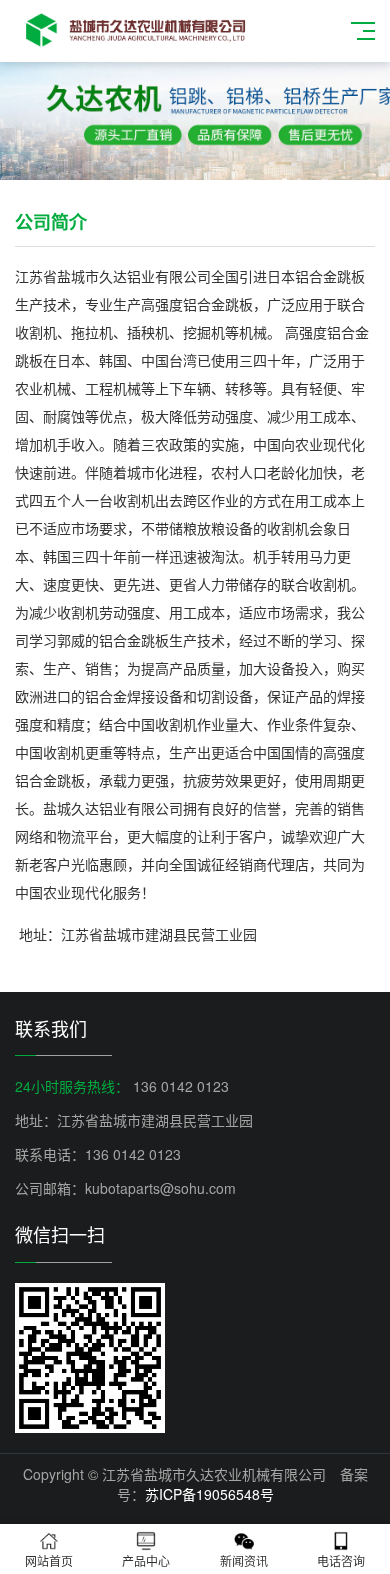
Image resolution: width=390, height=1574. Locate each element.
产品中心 (146, 1560)
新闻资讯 (244, 1560)
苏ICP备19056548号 (209, 1494)
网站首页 (49, 1560)
